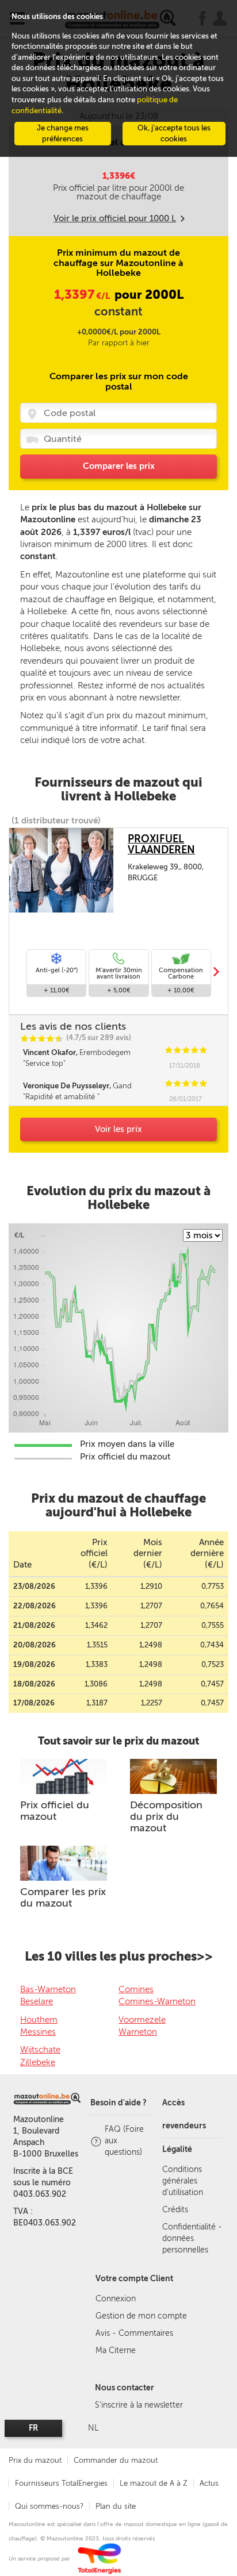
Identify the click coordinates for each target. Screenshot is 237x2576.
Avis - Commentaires (134, 2333)
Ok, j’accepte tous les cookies (174, 133)
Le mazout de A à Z (154, 2483)
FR (33, 2428)
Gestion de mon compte (141, 2316)
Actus (209, 2483)
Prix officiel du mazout (55, 1811)
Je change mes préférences (63, 133)
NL (93, 2428)
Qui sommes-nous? (49, 2506)
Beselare (37, 2001)
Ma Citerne (116, 2350)
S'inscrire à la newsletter (139, 2405)
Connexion (116, 2299)
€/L (83, 296)
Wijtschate (40, 2050)
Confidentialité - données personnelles (192, 2238)
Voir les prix (118, 1129)
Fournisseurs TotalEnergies (61, 2483)
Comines (136, 1989)
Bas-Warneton (48, 1989)
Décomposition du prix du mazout (166, 1816)
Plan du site (116, 2506)
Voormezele (142, 2020)
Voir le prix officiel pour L (115, 218)
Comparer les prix (119, 466)
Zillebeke (38, 2062)
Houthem (39, 2020)
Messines (38, 2032)
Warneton (138, 2032)
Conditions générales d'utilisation (183, 2181)
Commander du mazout (116, 2460)
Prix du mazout (35, 2460)
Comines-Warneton (157, 2001)
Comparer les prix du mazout (63, 1897)
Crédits (175, 2210)
